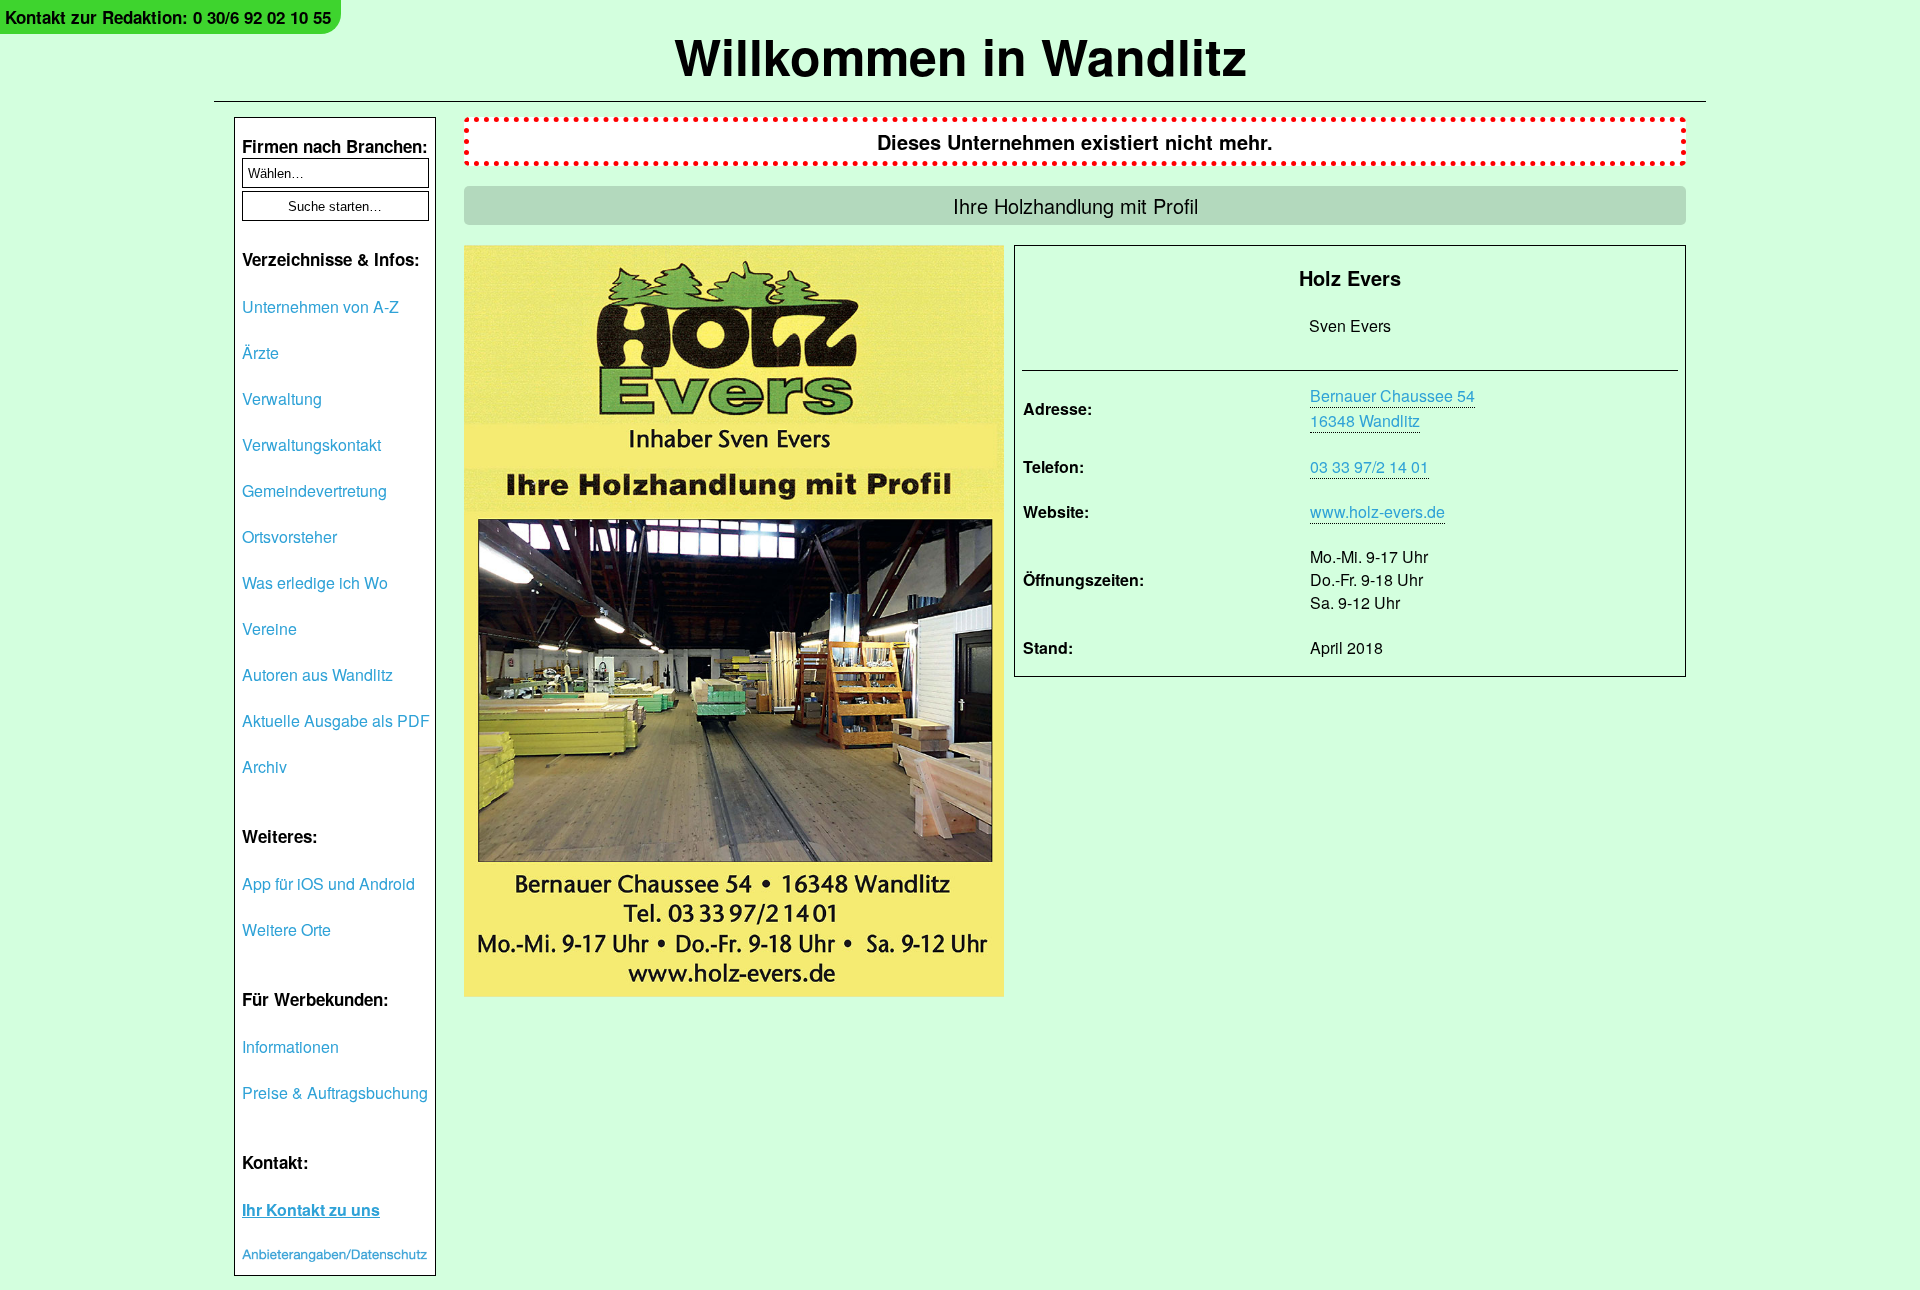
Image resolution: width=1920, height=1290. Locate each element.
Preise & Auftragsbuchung (335, 1092)
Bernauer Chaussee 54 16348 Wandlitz (1392, 408)
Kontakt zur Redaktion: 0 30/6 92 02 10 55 (168, 17)
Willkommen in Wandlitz (960, 55)
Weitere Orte (286, 929)
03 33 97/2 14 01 (1369, 466)
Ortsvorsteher (289, 536)
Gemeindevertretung (314, 490)
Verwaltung (282, 398)
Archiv (264, 766)
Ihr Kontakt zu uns (311, 1209)
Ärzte (260, 352)
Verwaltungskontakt (311, 444)
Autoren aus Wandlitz (317, 674)
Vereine (269, 628)
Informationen (290, 1046)
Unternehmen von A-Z (320, 306)
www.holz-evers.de (1377, 511)
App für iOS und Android (328, 883)
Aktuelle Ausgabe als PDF (336, 720)
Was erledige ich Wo (315, 582)
